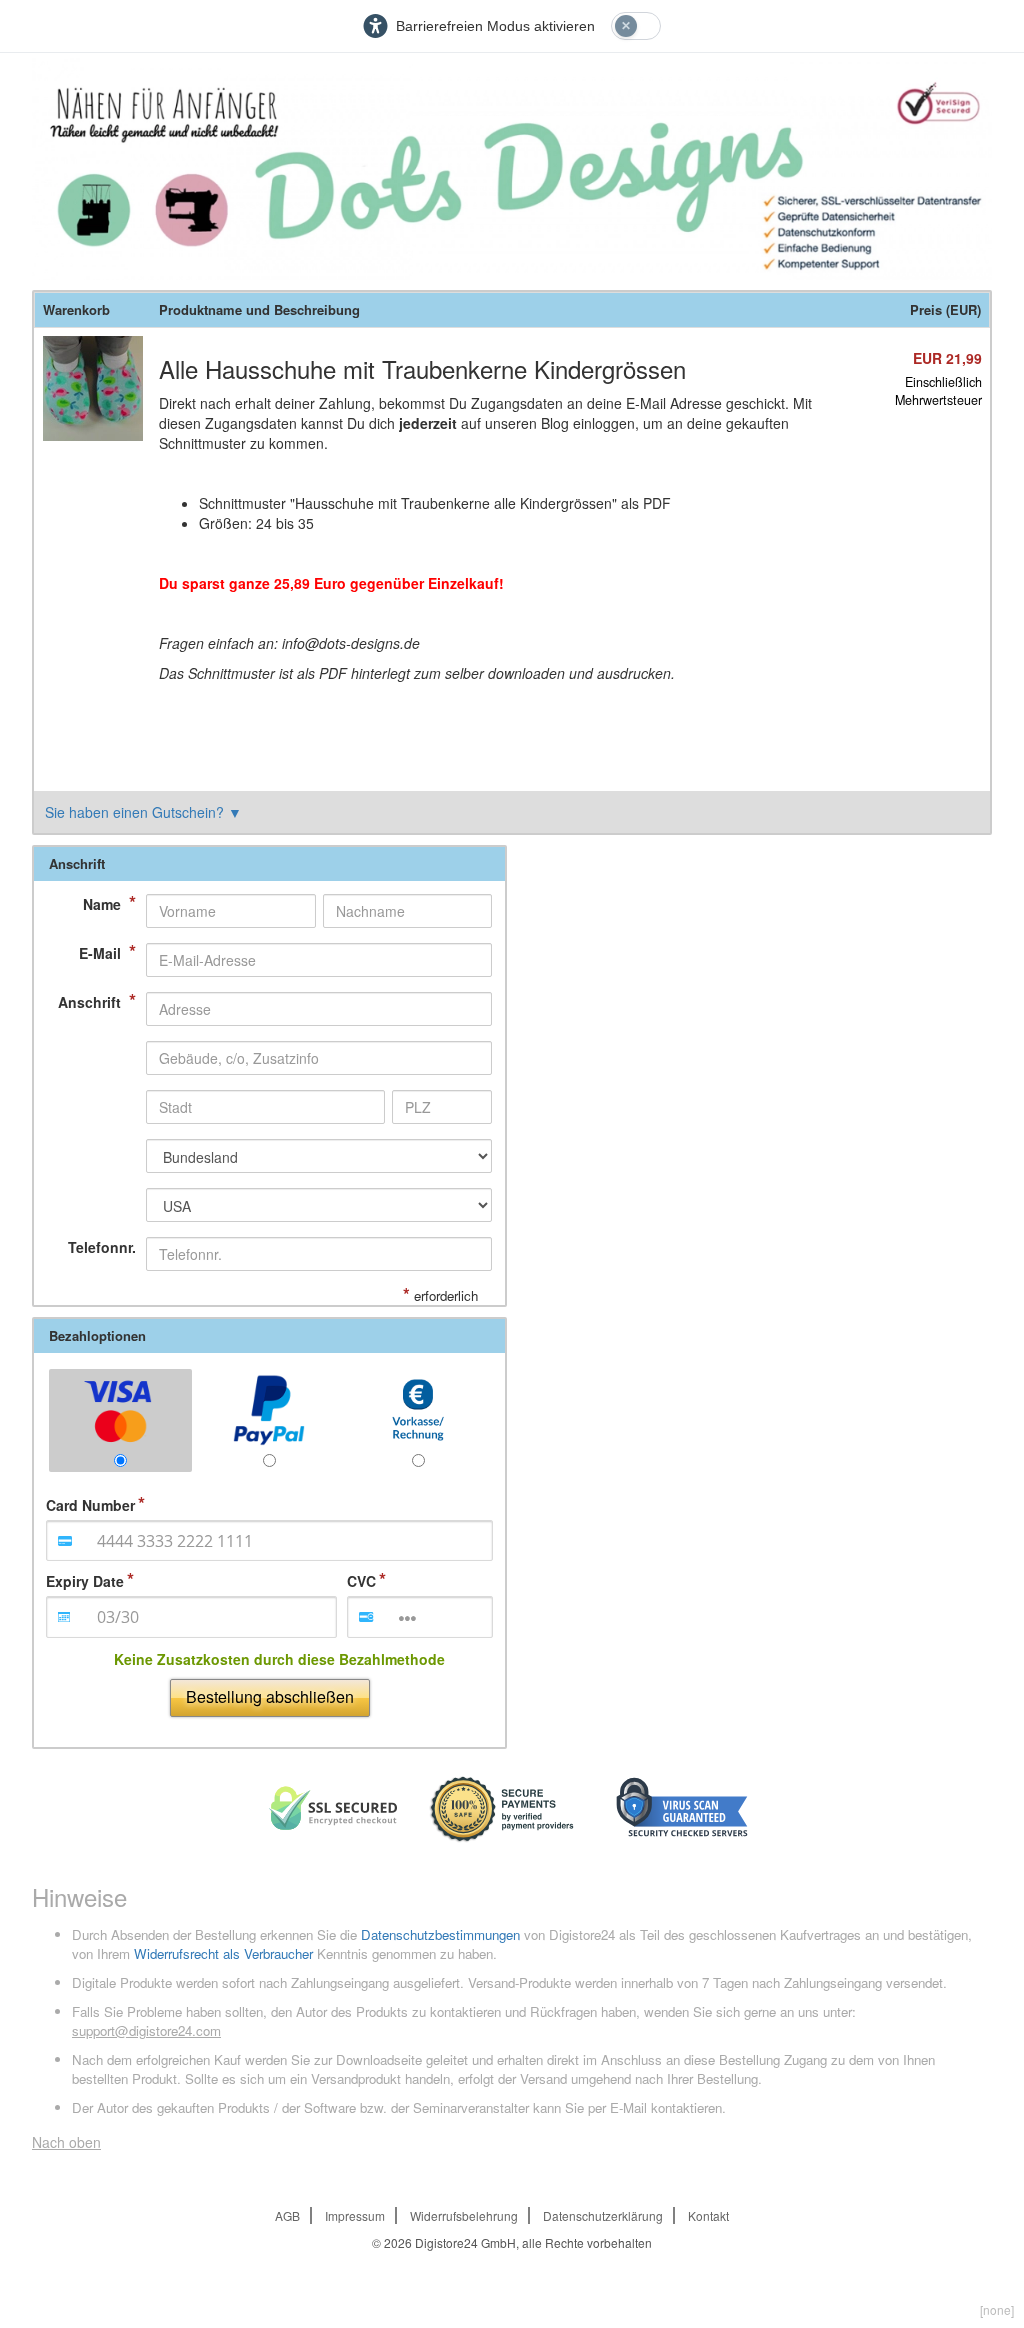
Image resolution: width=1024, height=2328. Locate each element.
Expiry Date (85, 1581)
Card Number (90, 1505)
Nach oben (66, 2142)
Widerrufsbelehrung (464, 2215)
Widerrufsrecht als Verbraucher (223, 1953)
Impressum (355, 2215)
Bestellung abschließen (270, 1696)
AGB (287, 2215)
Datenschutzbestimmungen (440, 1934)
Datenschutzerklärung (603, 2215)
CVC (361, 1581)
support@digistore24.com (146, 2030)
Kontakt (708, 2215)
